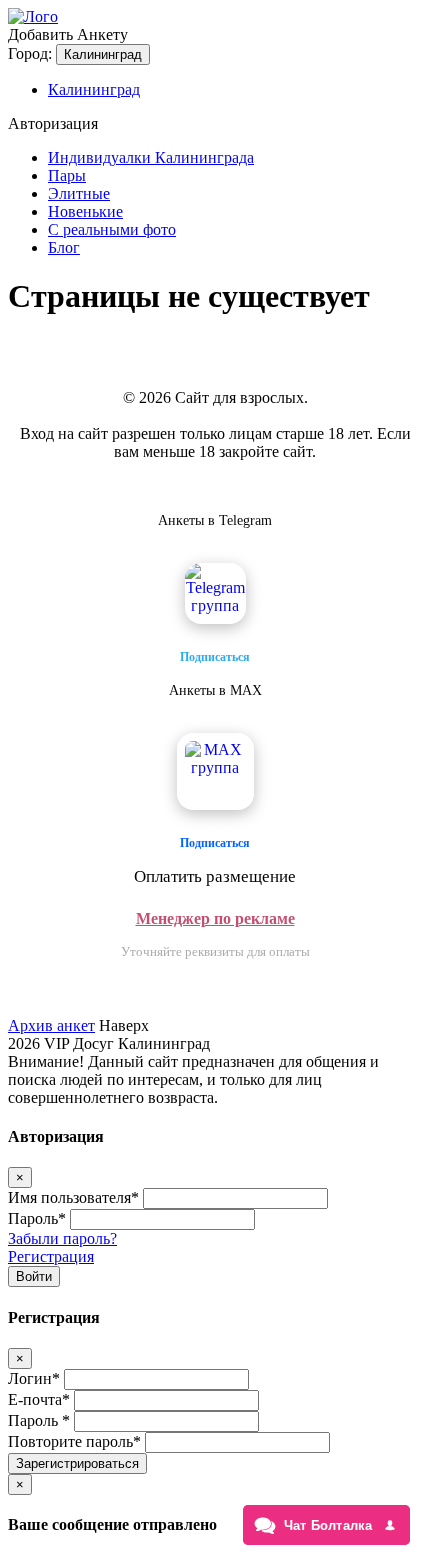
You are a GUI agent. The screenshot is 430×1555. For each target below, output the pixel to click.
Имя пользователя (73, 1197)
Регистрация (51, 1256)
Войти (34, 1276)
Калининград (103, 54)
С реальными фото (112, 229)
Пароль (37, 1218)
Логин (34, 1378)
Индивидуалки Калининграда (151, 157)
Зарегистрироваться (77, 1463)
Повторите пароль (74, 1441)
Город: (30, 53)
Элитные (79, 193)
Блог (64, 247)
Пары (67, 175)
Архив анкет (51, 1025)
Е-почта (39, 1399)
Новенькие (85, 211)
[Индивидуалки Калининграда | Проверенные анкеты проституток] (33, 16)
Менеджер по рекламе (215, 918)
